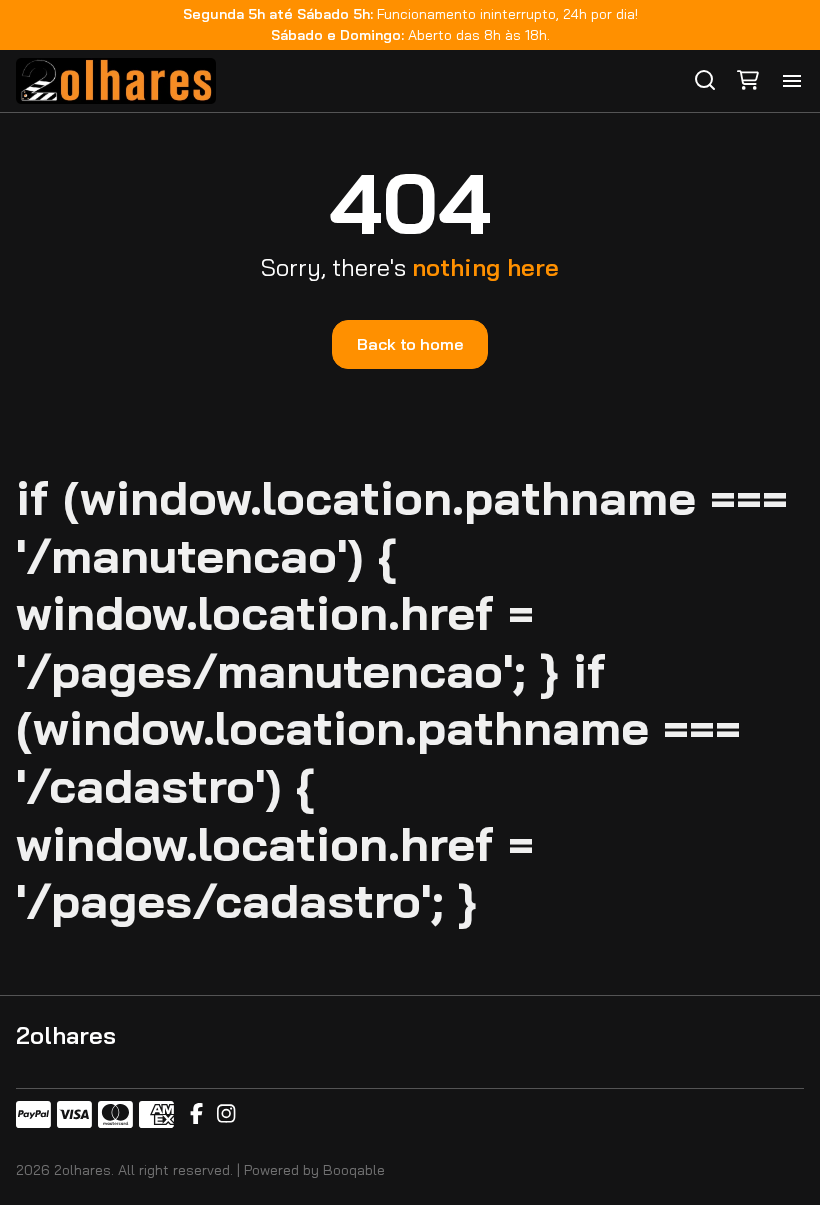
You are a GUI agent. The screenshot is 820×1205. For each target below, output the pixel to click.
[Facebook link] (196, 1115)
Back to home (409, 344)
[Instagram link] (226, 1115)
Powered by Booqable (314, 1170)
